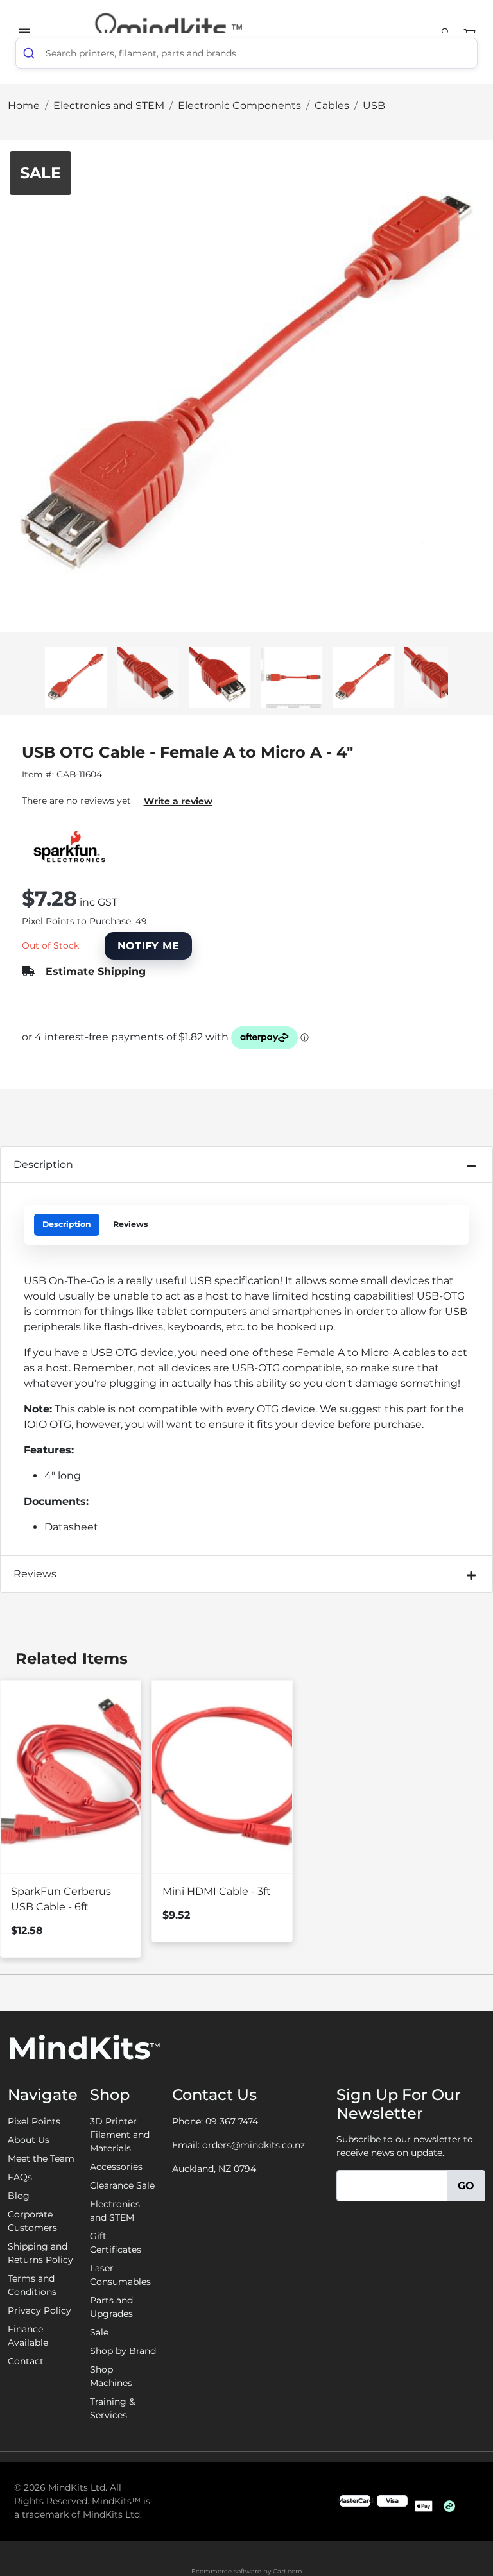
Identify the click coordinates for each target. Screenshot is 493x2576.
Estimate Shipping (96, 971)
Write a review (178, 801)
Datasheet (71, 1527)
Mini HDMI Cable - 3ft (217, 1891)
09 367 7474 (232, 2121)
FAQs (20, 2177)
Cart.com (288, 2571)
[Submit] (31, 53)
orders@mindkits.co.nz (254, 2145)
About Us (29, 2140)
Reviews (131, 1224)
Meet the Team (41, 2158)
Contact (26, 2361)
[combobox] (246, 53)
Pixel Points (34, 2121)
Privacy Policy (39, 2310)
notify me (149, 946)
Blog (19, 2196)
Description (43, 1165)
